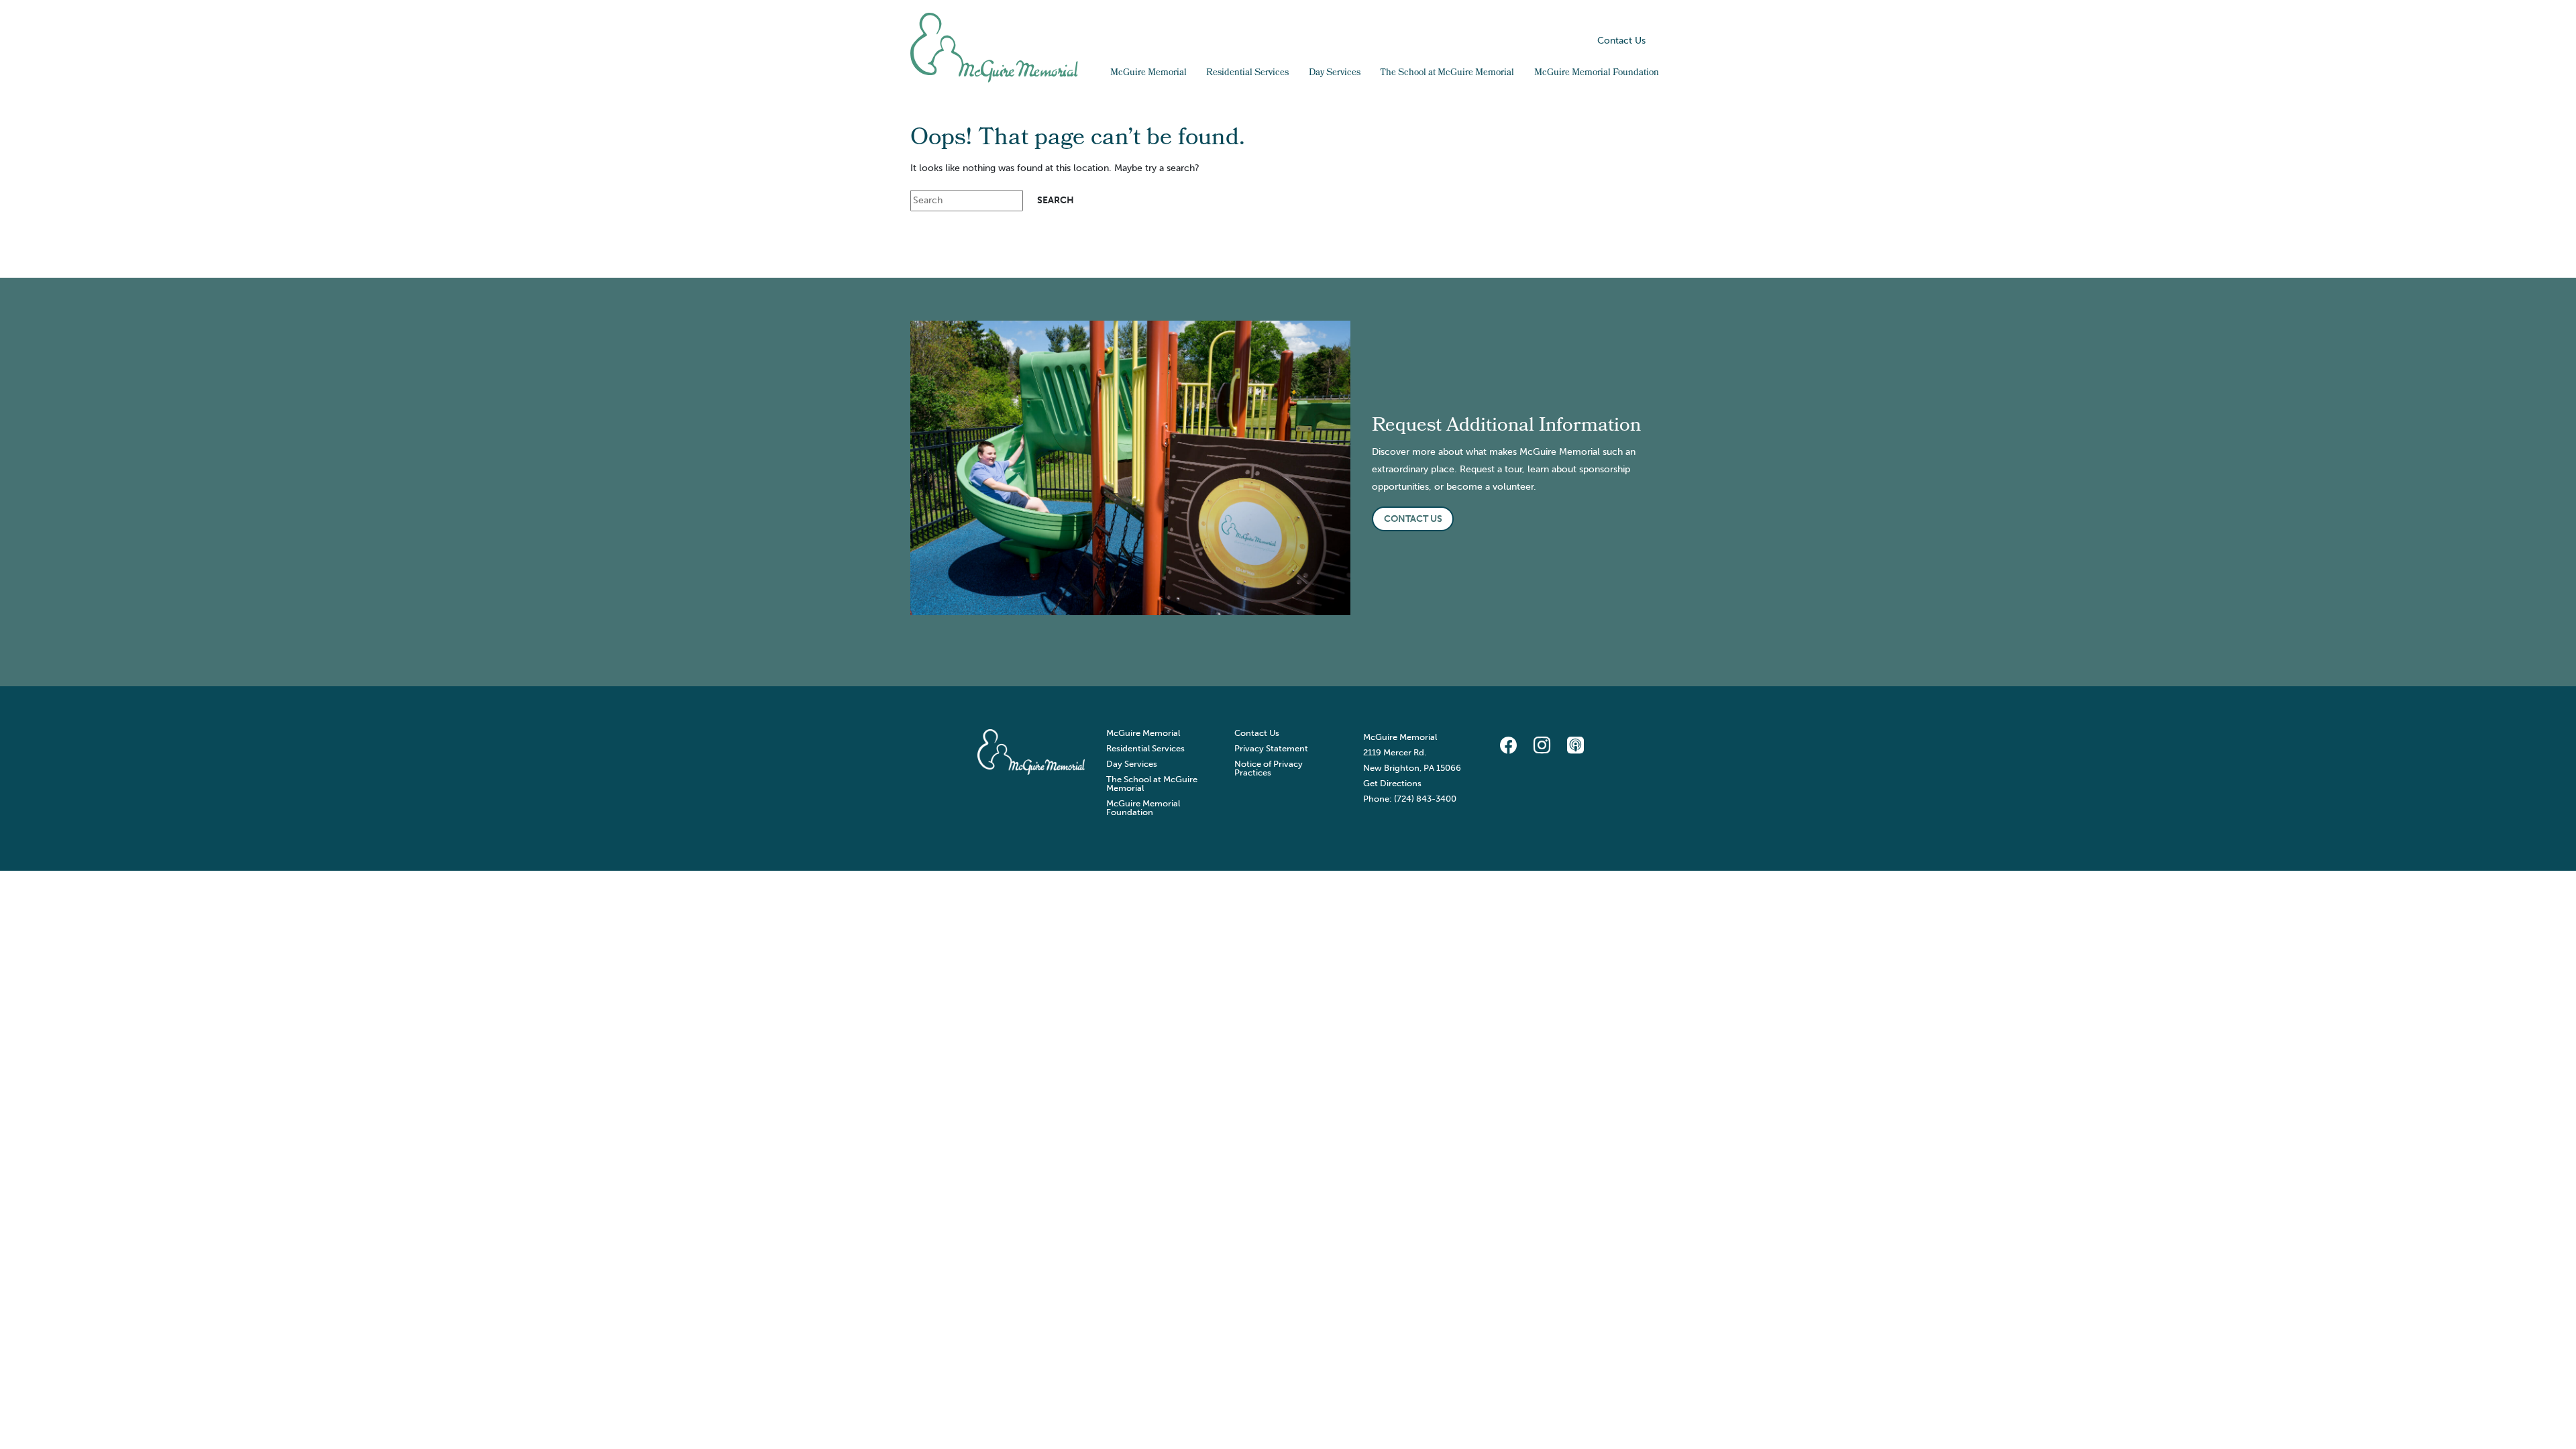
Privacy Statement (1271, 748)
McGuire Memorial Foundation (1597, 73)
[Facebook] (1508, 746)
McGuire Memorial (1148, 73)
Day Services (1335, 73)
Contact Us (1621, 41)
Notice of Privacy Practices (1269, 768)
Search (1659, 41)
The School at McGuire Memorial (1447, 73)
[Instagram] (1542, 746)
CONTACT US (1413, 519)
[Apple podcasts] (1575, 746)
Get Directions (1392, 783)
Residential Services (1247, 73)
